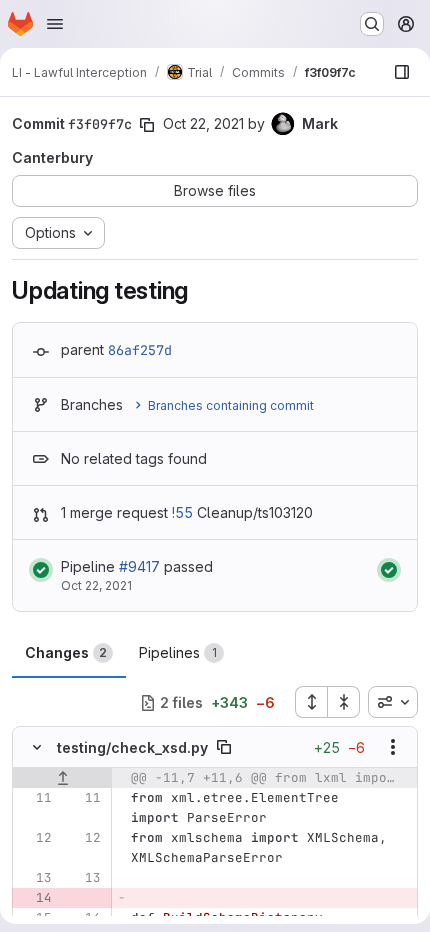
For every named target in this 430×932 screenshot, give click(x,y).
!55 (182, 512)
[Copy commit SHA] (147, 125)
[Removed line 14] (35, 898)
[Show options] (393, 747)
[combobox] (393, 702)
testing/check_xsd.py (132, 747)
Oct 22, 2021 (203, 123)
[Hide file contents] (37, 747)
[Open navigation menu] (55, 24)
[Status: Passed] (41, 570)
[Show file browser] (402, 72)
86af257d (140, 350)
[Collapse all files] (344, 702)
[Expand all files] (311, 702)
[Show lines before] (62, 778)
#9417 (139, 566)
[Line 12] (35, 838)
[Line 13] (35, 878)
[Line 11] (35, 798)
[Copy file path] (224, 747)
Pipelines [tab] (178, 652)
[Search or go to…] (372, 24)
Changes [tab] (66, 652)
